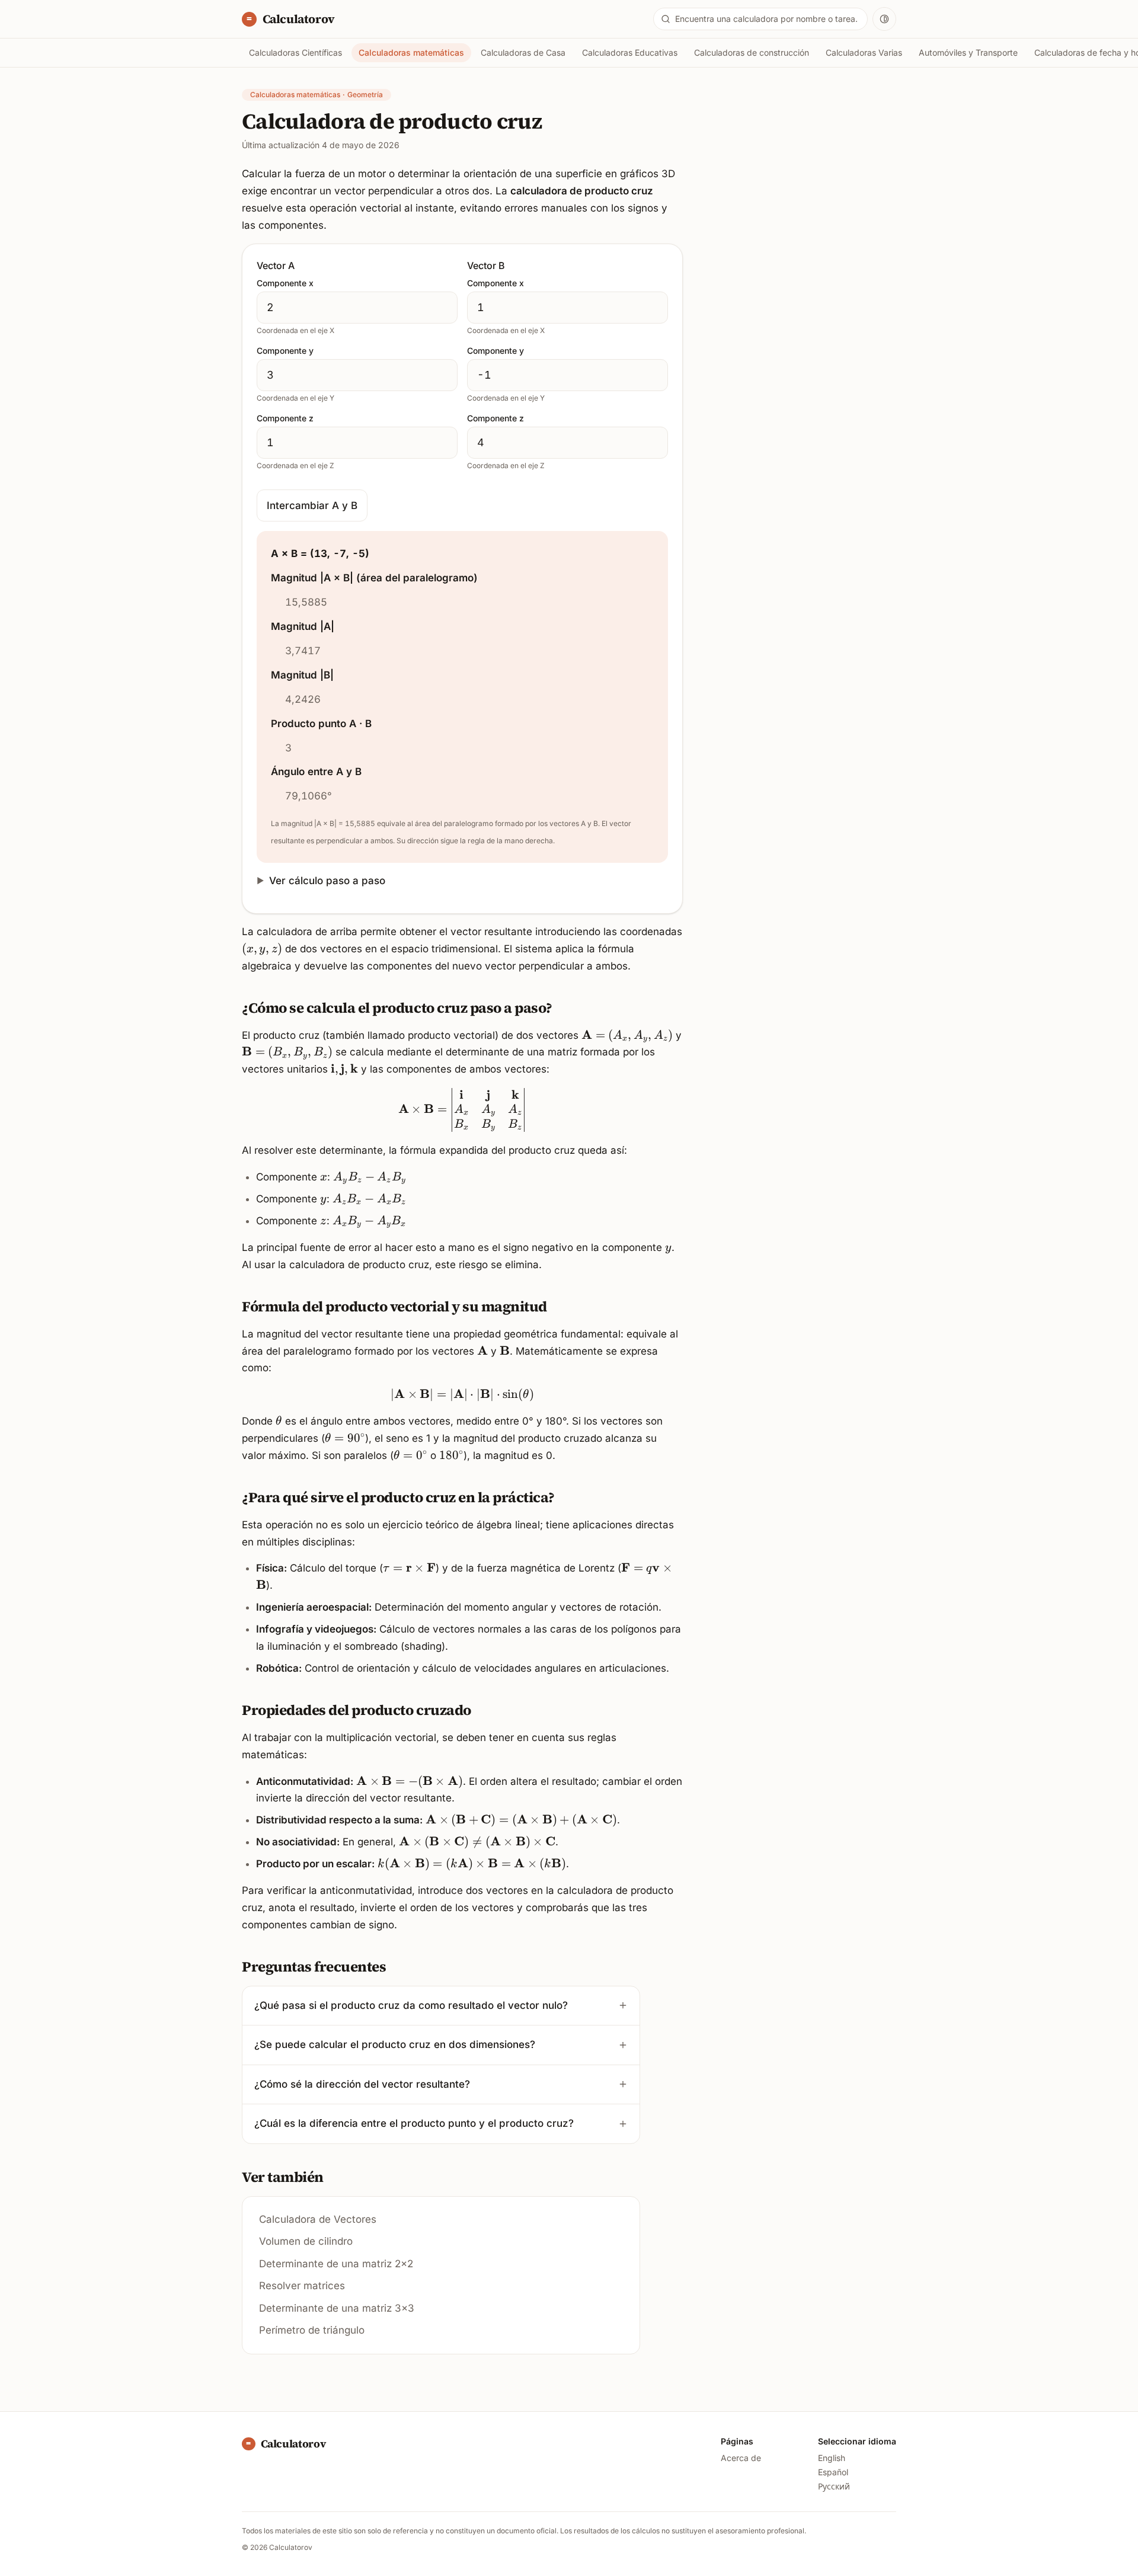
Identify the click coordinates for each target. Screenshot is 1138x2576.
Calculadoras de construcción (752, 52)
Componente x (285, 283)
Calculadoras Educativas (630, 52)
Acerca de (741, 2458)
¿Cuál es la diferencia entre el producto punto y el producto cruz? (414, 2123)
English (832, 2458)
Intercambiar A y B (312, 505)
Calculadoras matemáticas (411, 52)
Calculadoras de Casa (523, 52)
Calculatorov (298, 19)
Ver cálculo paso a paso (327, 881)
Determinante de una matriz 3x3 (337, 2308)
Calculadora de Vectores (318, 2219)
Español (833, 2472)
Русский (834, 2486)
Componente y (285, 351)
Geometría (365, 95)
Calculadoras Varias (864, 52)
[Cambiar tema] (884, 19)
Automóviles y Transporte (968, 52)
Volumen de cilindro (306, 2241)
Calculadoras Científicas (295, 52)
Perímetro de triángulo (312, 2330)
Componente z (285, 418)
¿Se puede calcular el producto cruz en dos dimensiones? (395, 2044)
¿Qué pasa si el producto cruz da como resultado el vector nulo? (411, 2005)
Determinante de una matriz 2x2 (336, 2264)
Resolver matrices (302, 2286)
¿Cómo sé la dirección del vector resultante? (362, 2084)
